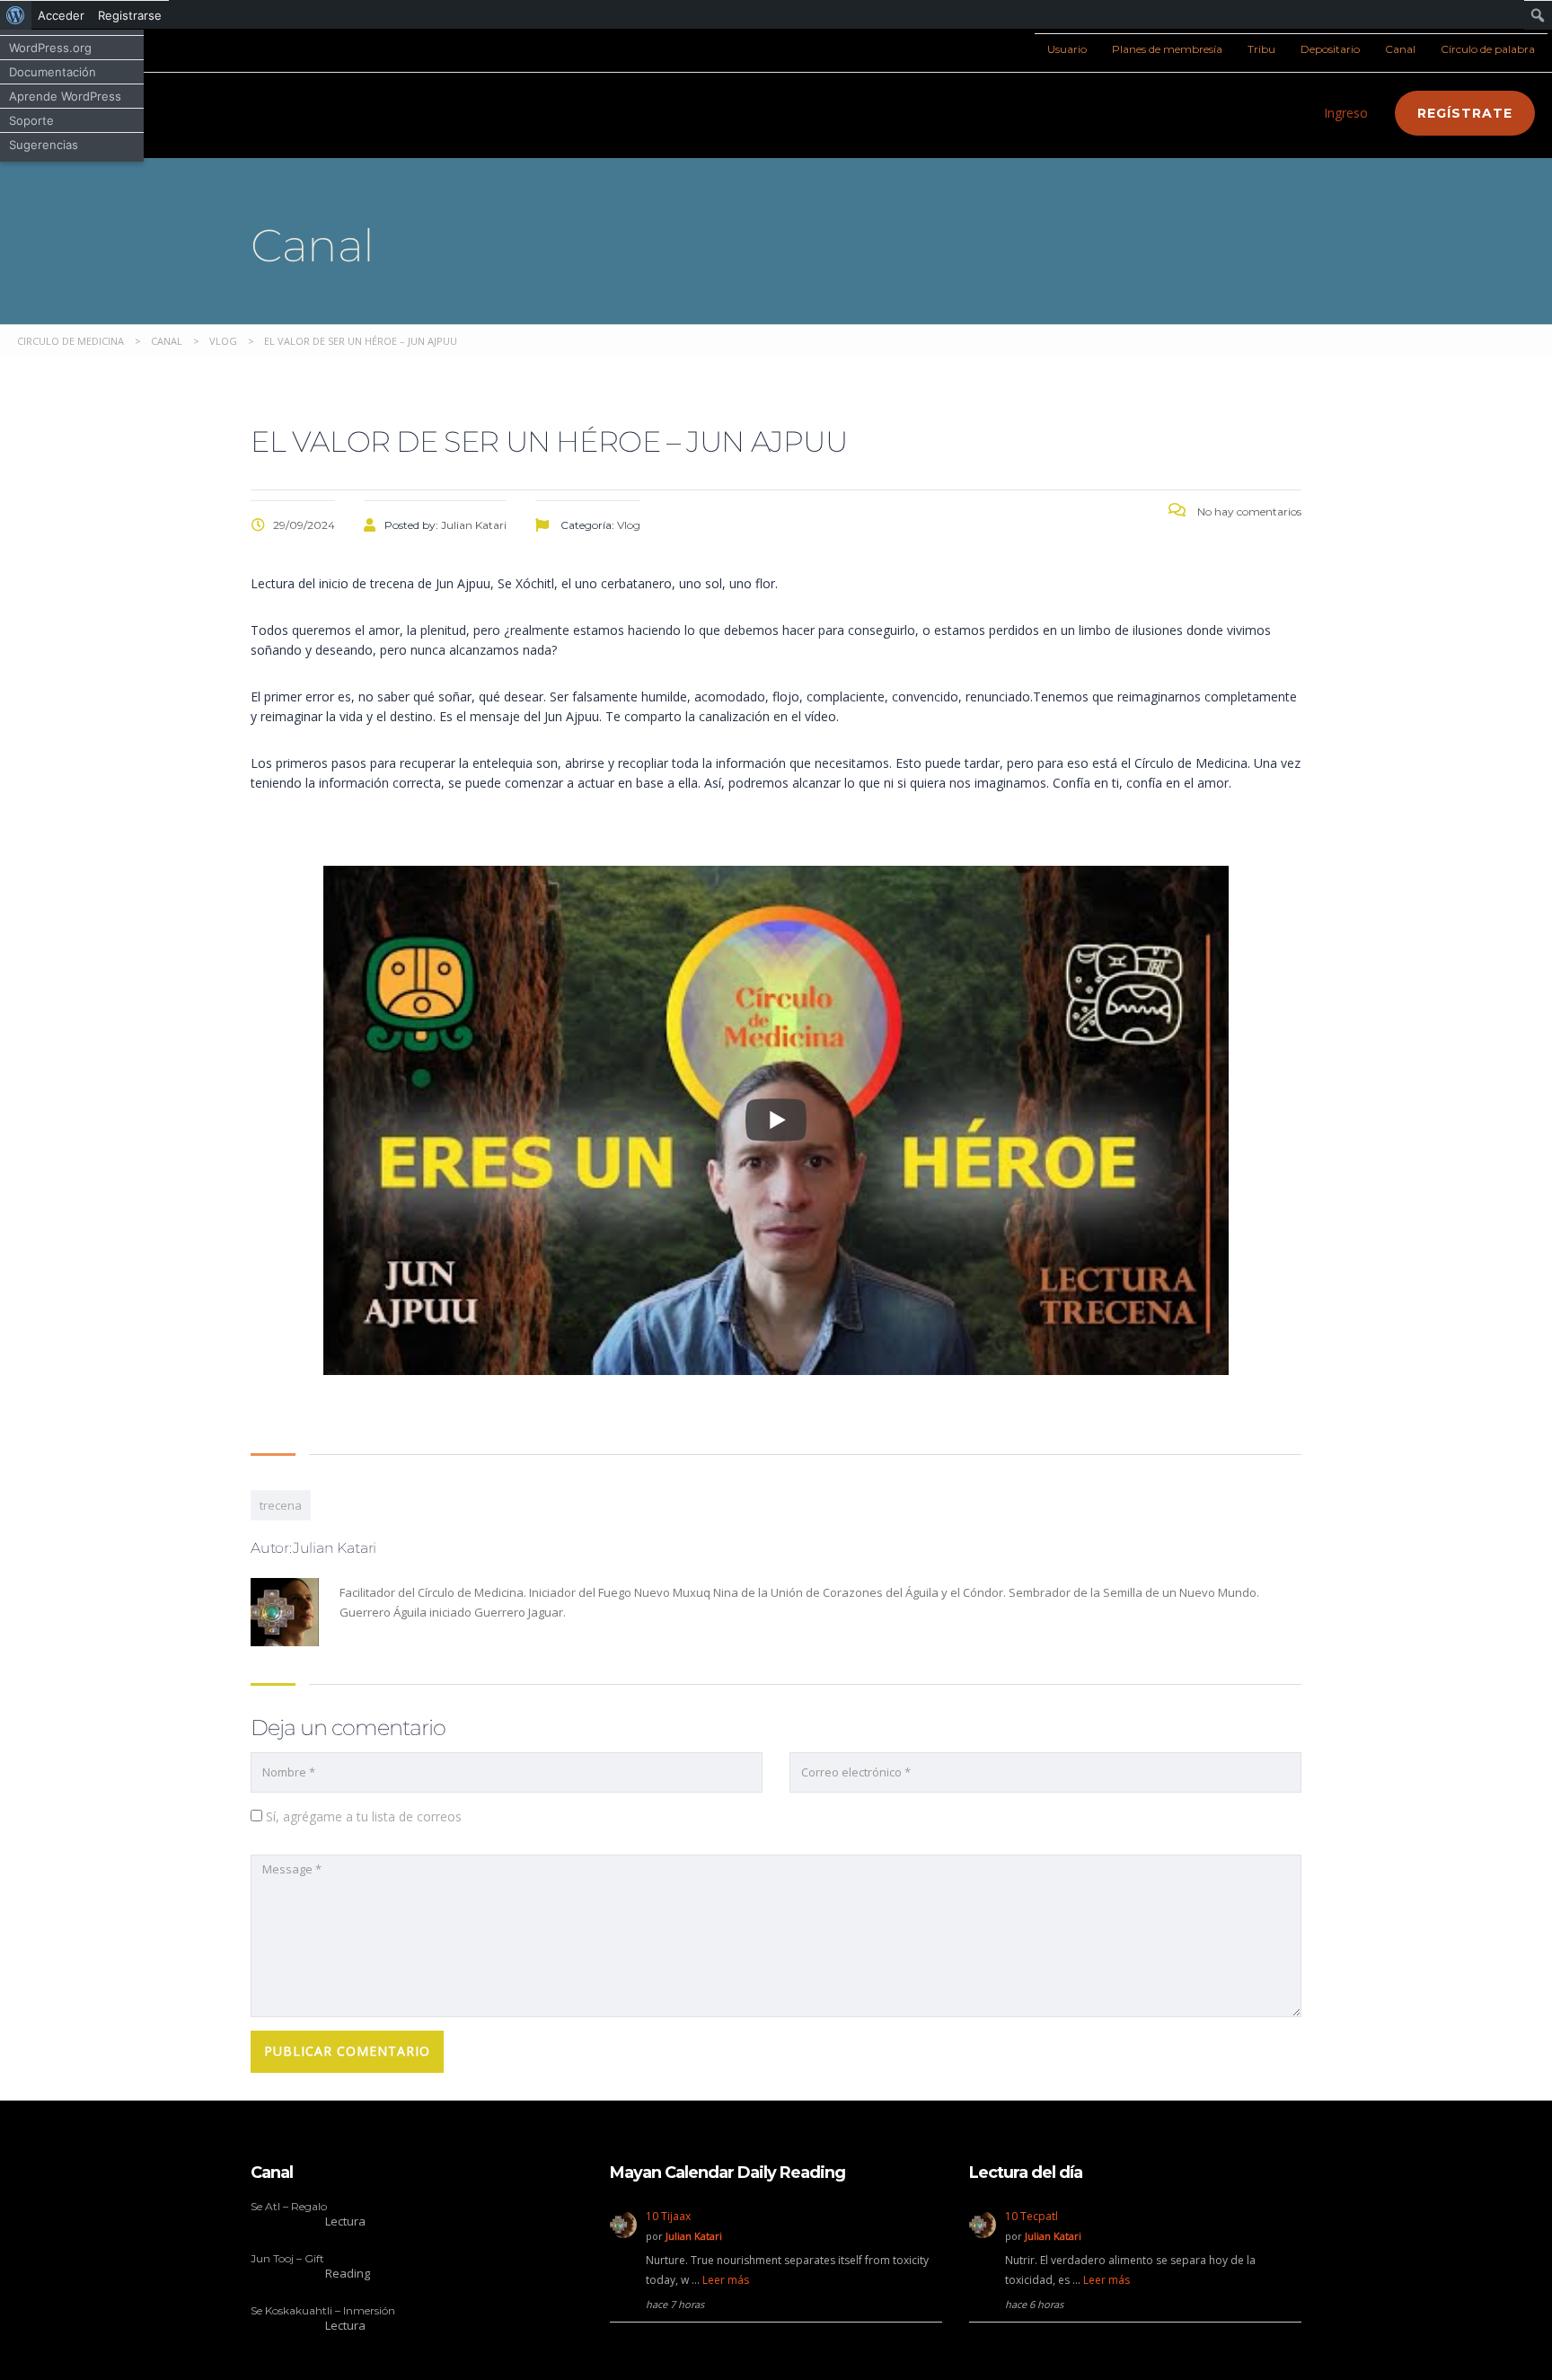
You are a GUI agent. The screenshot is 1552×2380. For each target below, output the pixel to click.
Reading (348, 2273)
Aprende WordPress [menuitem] (65, 96)
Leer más (726, 2280)
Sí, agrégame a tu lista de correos (362, 1816)
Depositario (1330, 49)
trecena (281, 1505)
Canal (1400, 49)
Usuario (1067, 49)
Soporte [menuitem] (31, 120)
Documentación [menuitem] (53, 72)
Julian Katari (694, 2236)
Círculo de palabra (1488, 49)
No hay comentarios (1248, 511)
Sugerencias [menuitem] (44, 145)
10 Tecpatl (1032, 2216)
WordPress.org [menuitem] (50, 48)
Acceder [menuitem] (61, 15)
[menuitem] (16, 15)
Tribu (1261, 49)
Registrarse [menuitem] (130, 15)
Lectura (345, 2221)
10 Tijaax (668, 2216)
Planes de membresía (1167, 49)
